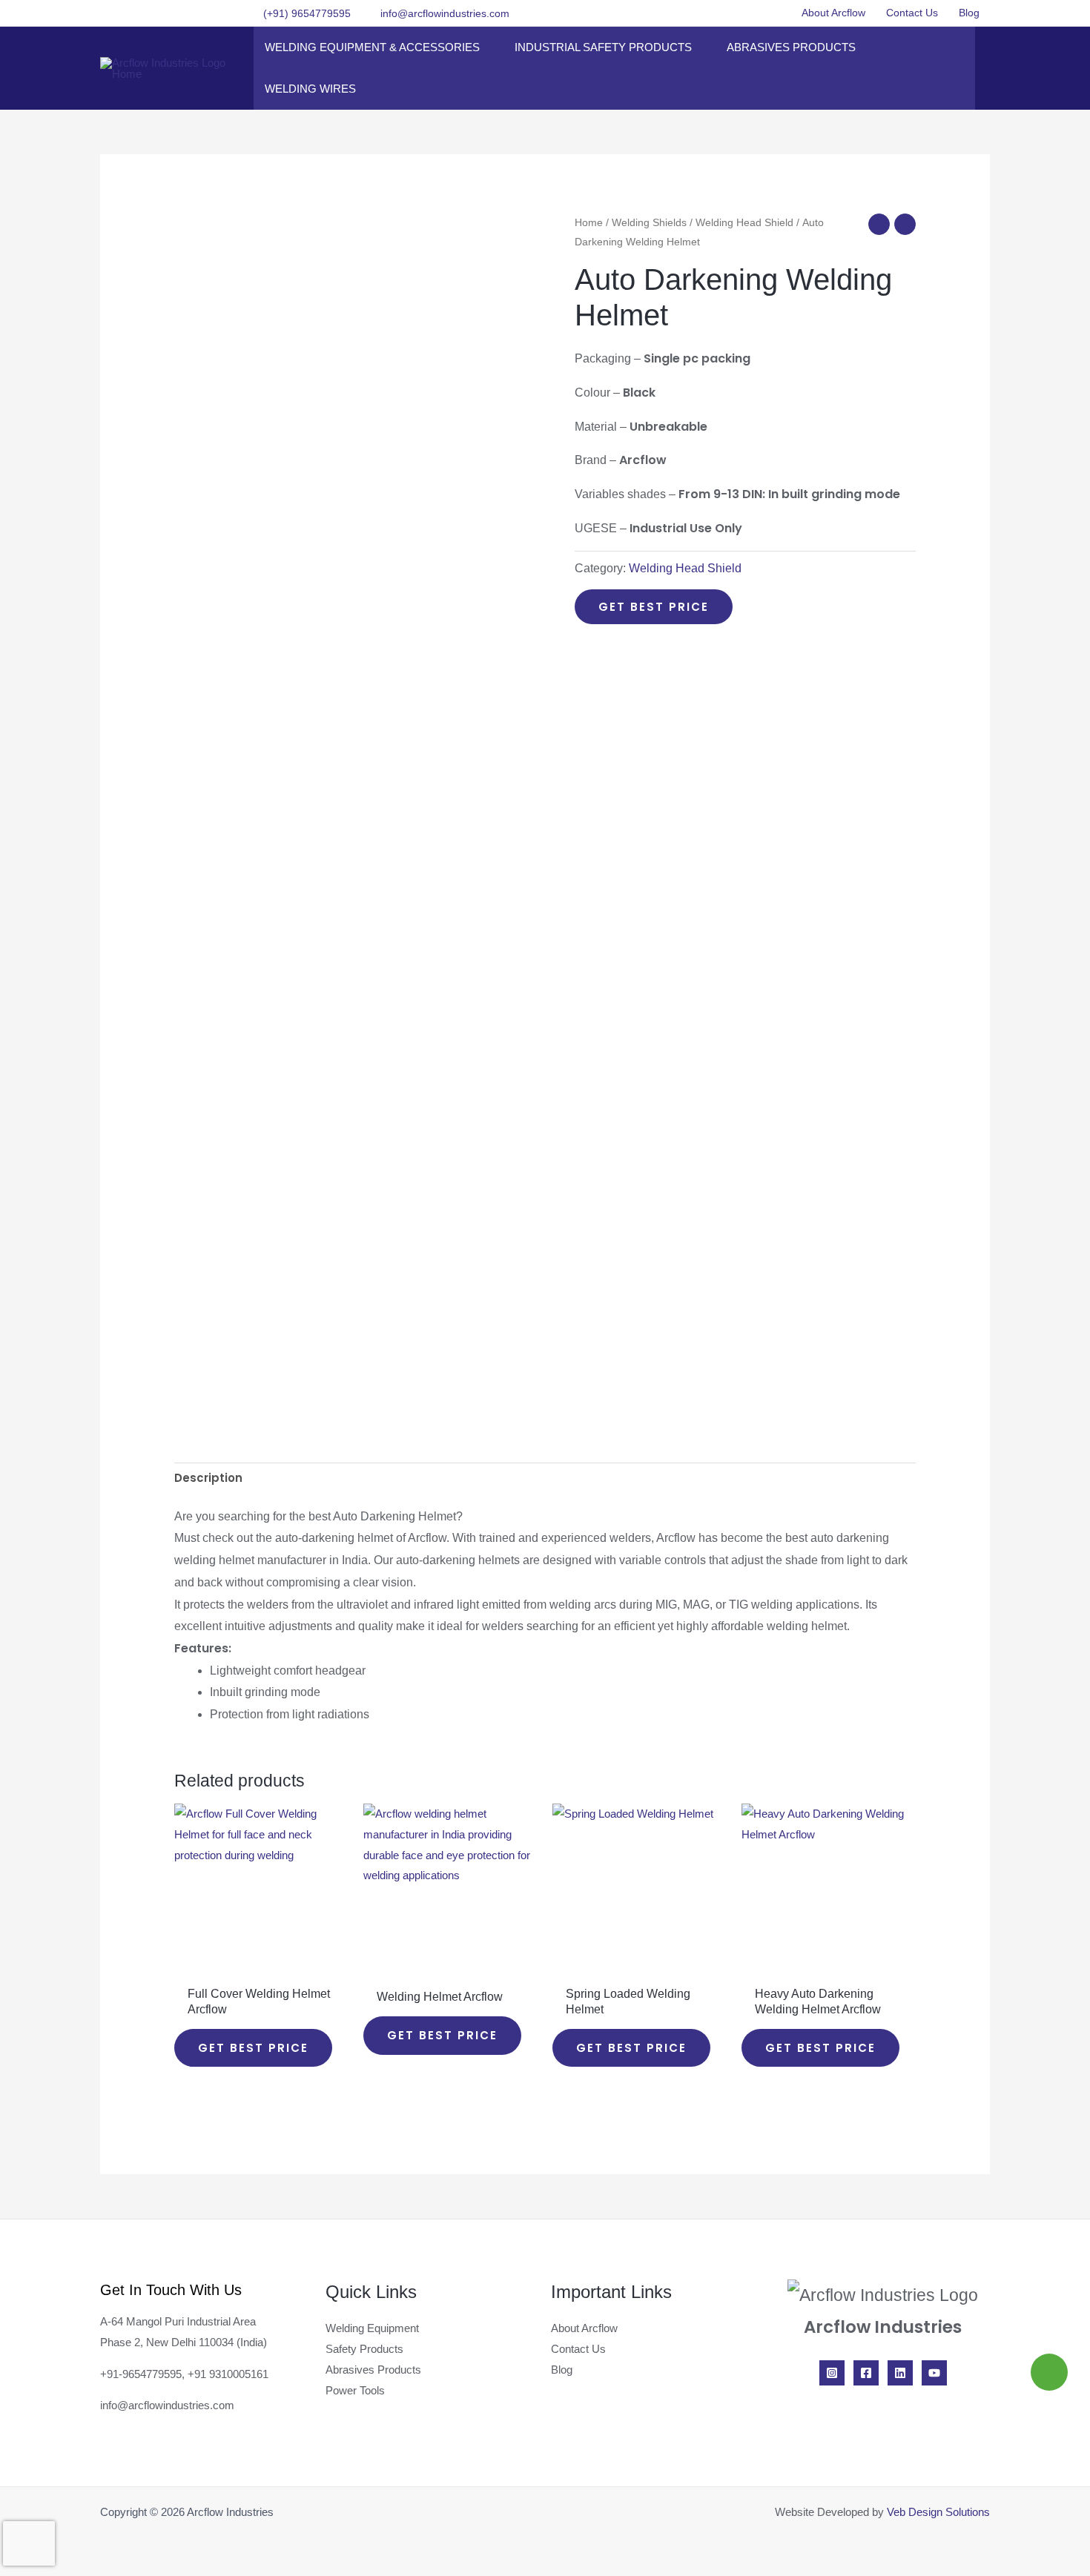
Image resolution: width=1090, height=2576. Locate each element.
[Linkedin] (900, 2373)
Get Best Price (654, 607)
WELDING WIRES (310, 89)
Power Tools (355, 2390)
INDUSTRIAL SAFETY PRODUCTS (603, 47)
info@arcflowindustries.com (445, 13)
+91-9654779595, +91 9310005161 (184, 2374)
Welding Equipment (372, 2328)
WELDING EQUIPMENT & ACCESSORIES (372, 47)
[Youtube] (934, 2373)
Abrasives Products (373, 2370)
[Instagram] (832, 2373)
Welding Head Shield (744, 223)
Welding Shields (649, 223)
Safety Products (364, 2349)
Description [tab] (208, 1478)
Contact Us (912, 13)
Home (589, 223)
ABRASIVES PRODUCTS (791, 47)
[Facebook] (866, 2373)
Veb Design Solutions (938, 2512)
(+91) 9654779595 (307, 13)
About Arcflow (833, 13)
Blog (969, 13)
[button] (771, 13)
